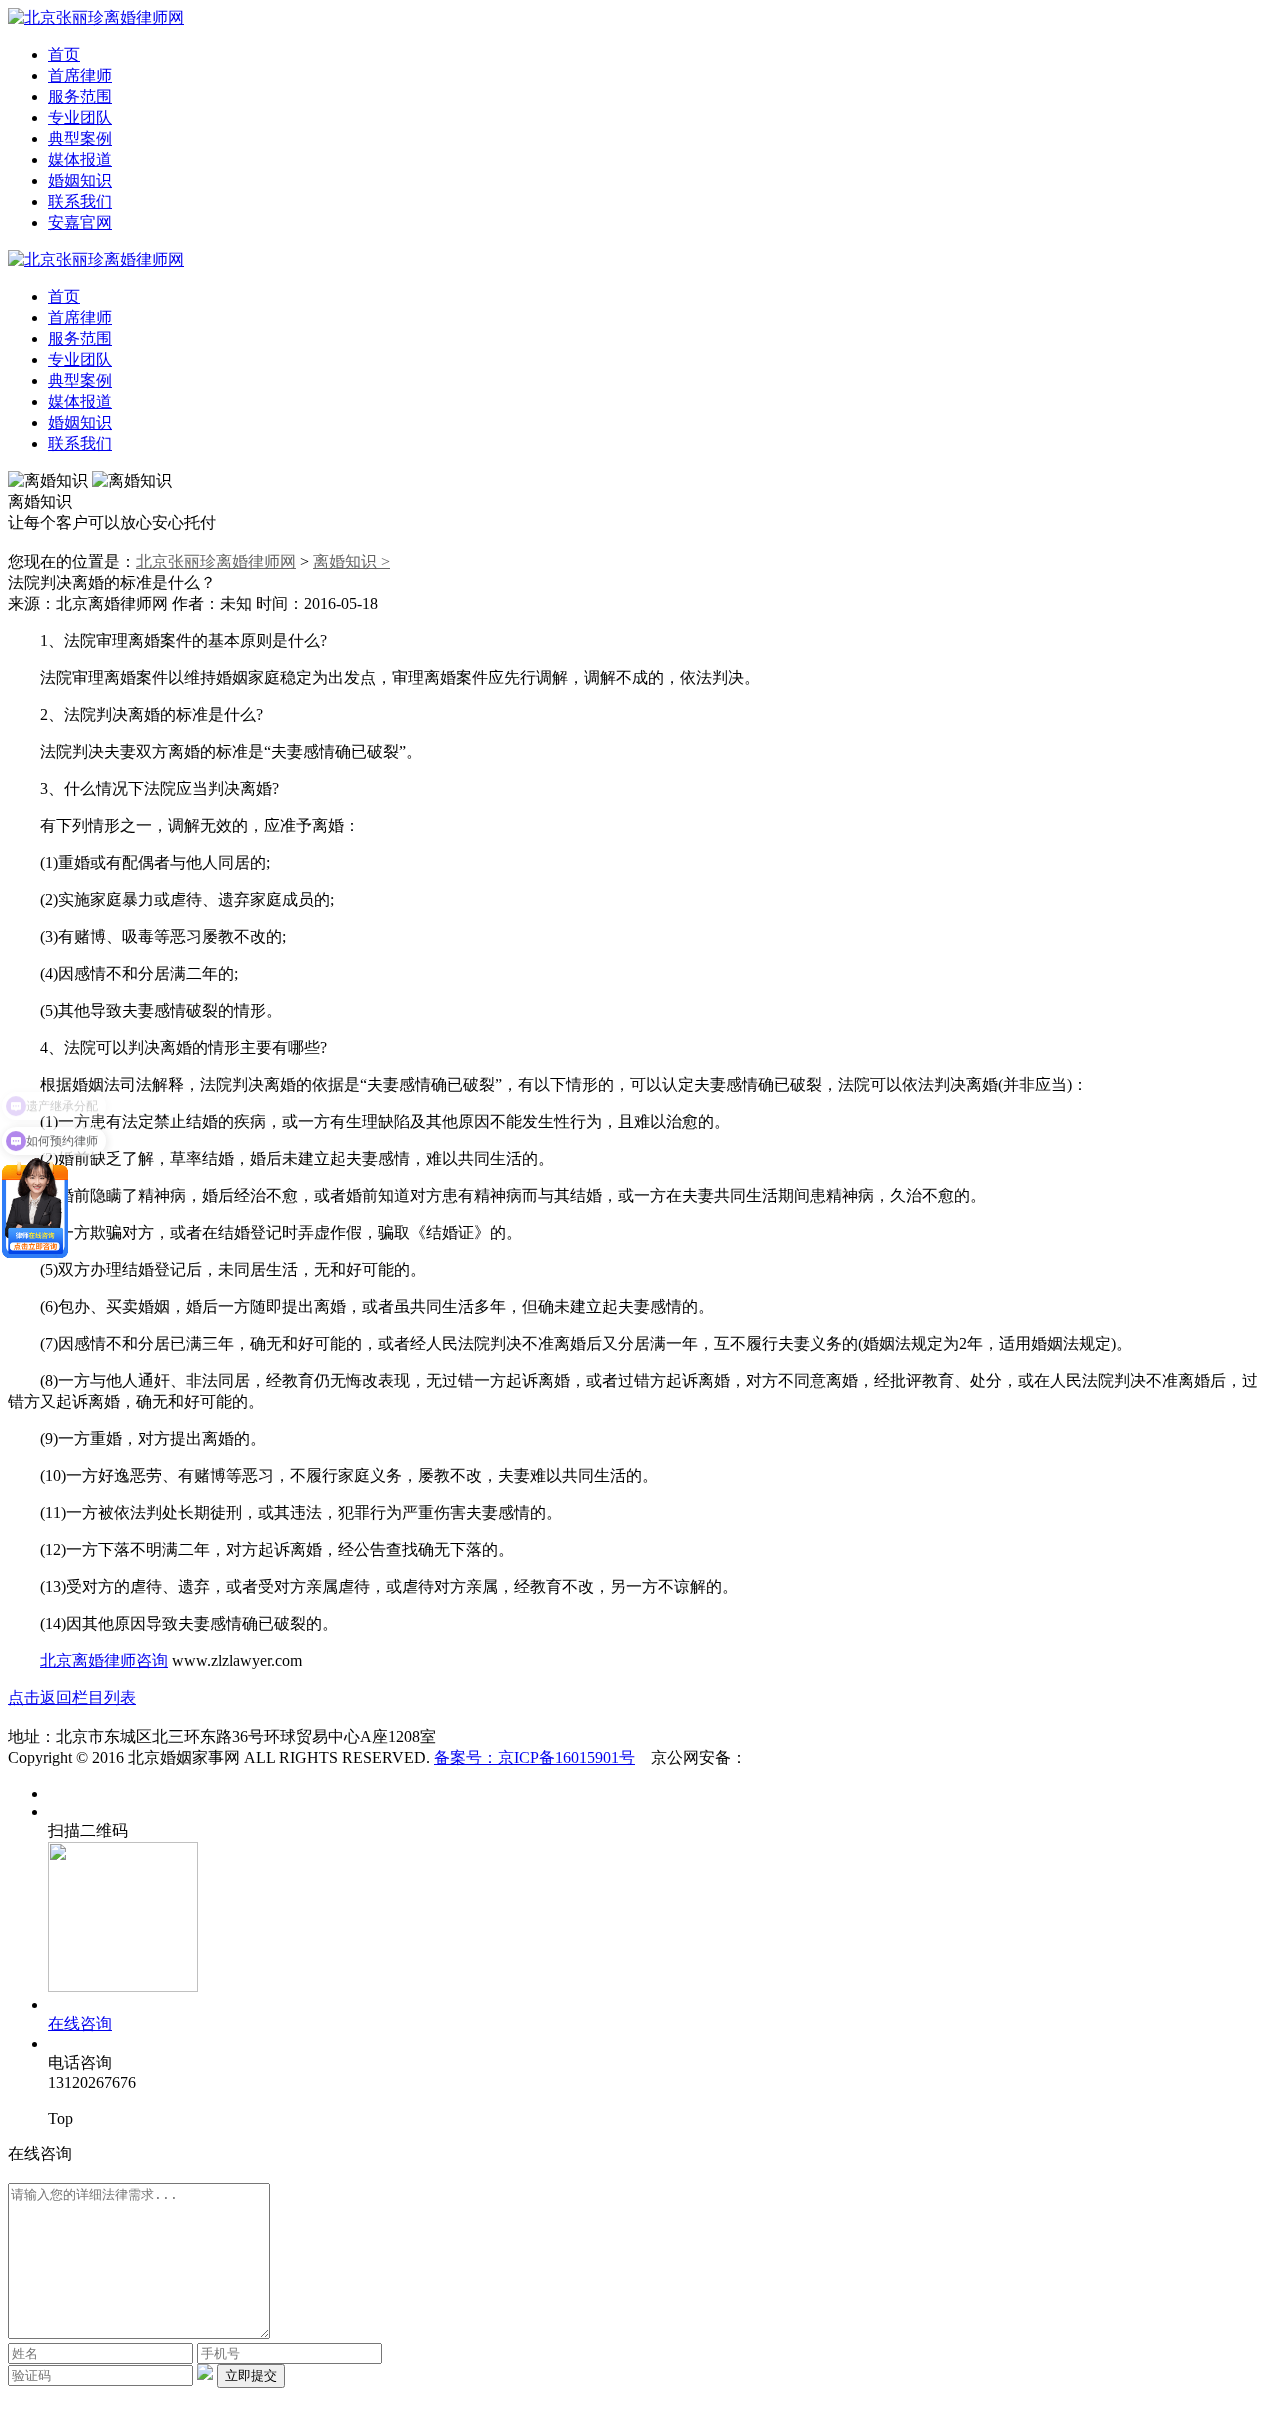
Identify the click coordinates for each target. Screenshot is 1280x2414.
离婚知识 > (351, 561)
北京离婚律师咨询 (104, 1660)
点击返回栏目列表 (72, 1697)
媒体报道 (80, 159)
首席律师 (80, 75)
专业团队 (80, 117)
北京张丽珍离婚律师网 (216, 561)
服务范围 (80, 96)
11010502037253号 (811, 1757)
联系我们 (80, 201)
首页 (64, 54)
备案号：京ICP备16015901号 (534, 1757)
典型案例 (80, 138)
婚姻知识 (80, 180)
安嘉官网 (80, 222)
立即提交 (251, 2375)
